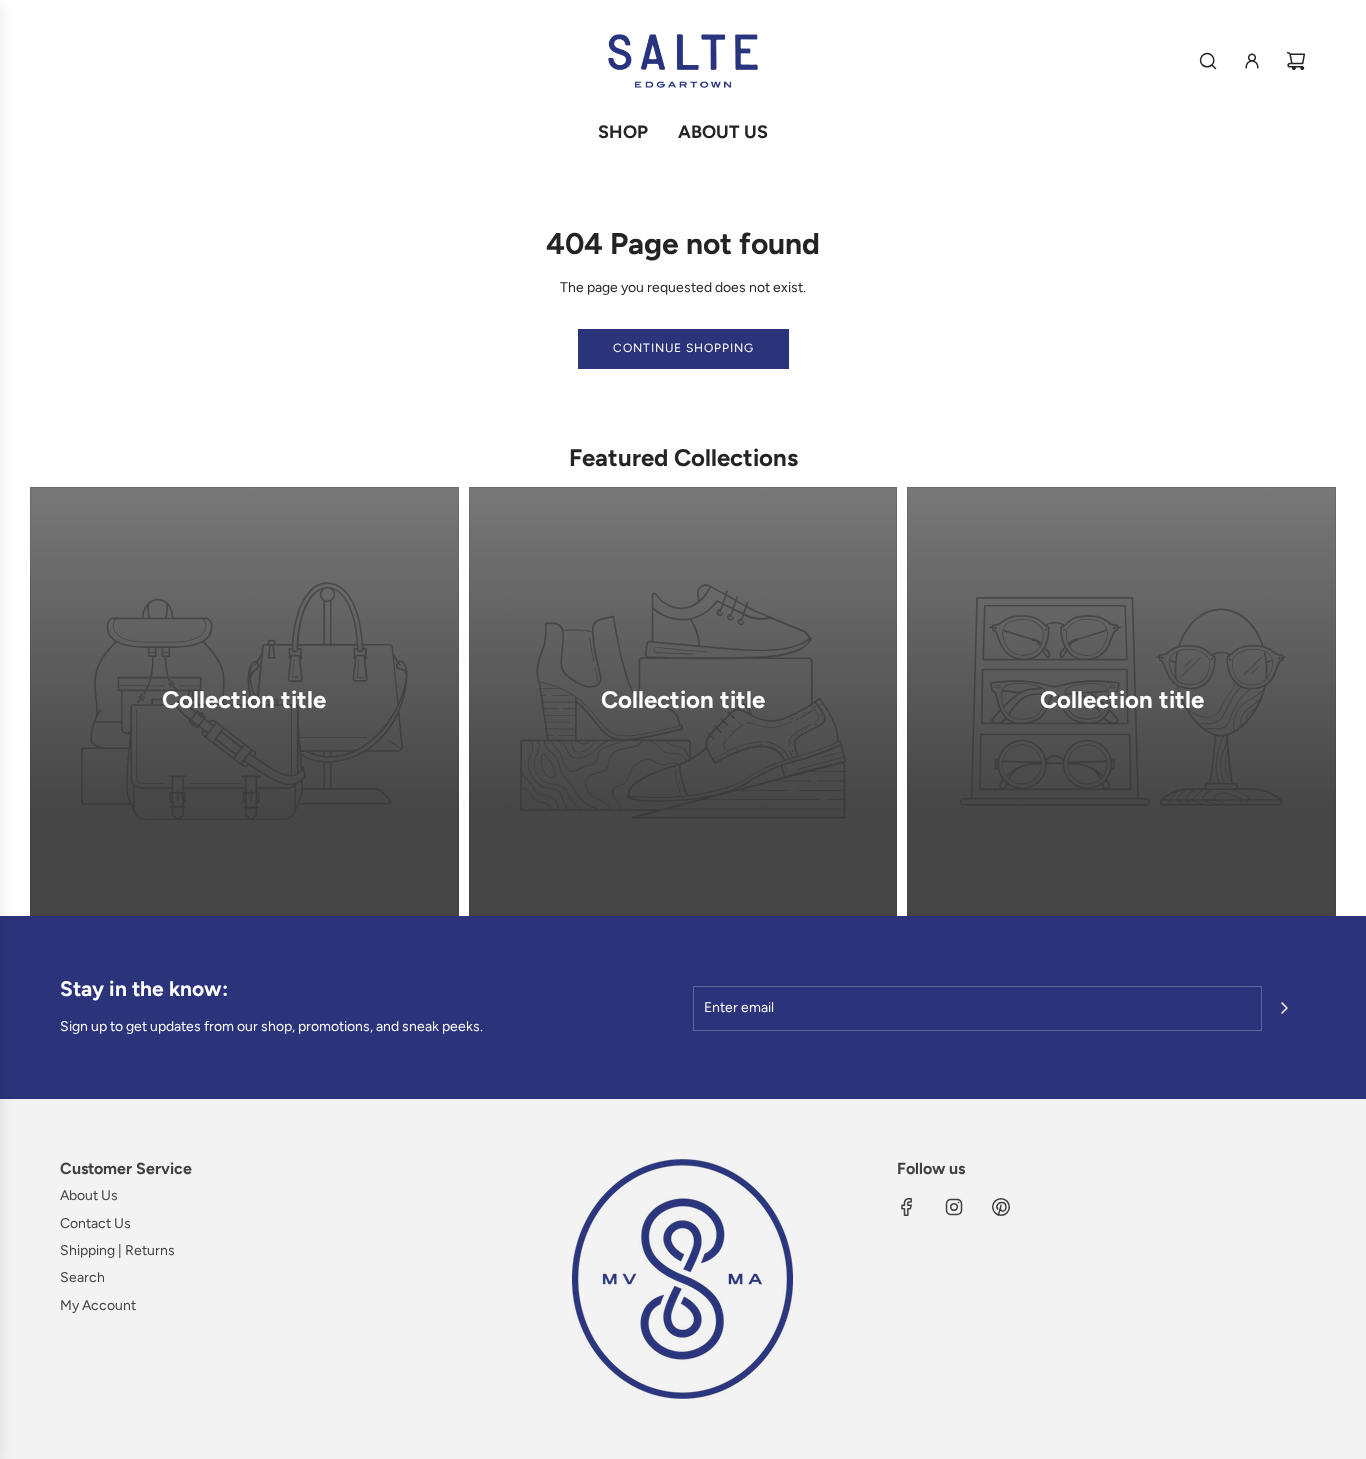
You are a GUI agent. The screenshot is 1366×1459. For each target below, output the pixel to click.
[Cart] (1296, 61)
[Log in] (1252, 61)
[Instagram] (954, 1207)
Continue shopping (683, 348)
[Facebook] (907, 1207)
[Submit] (1284, 1008)
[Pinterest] (1001, 1207)
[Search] (1208, 61)
